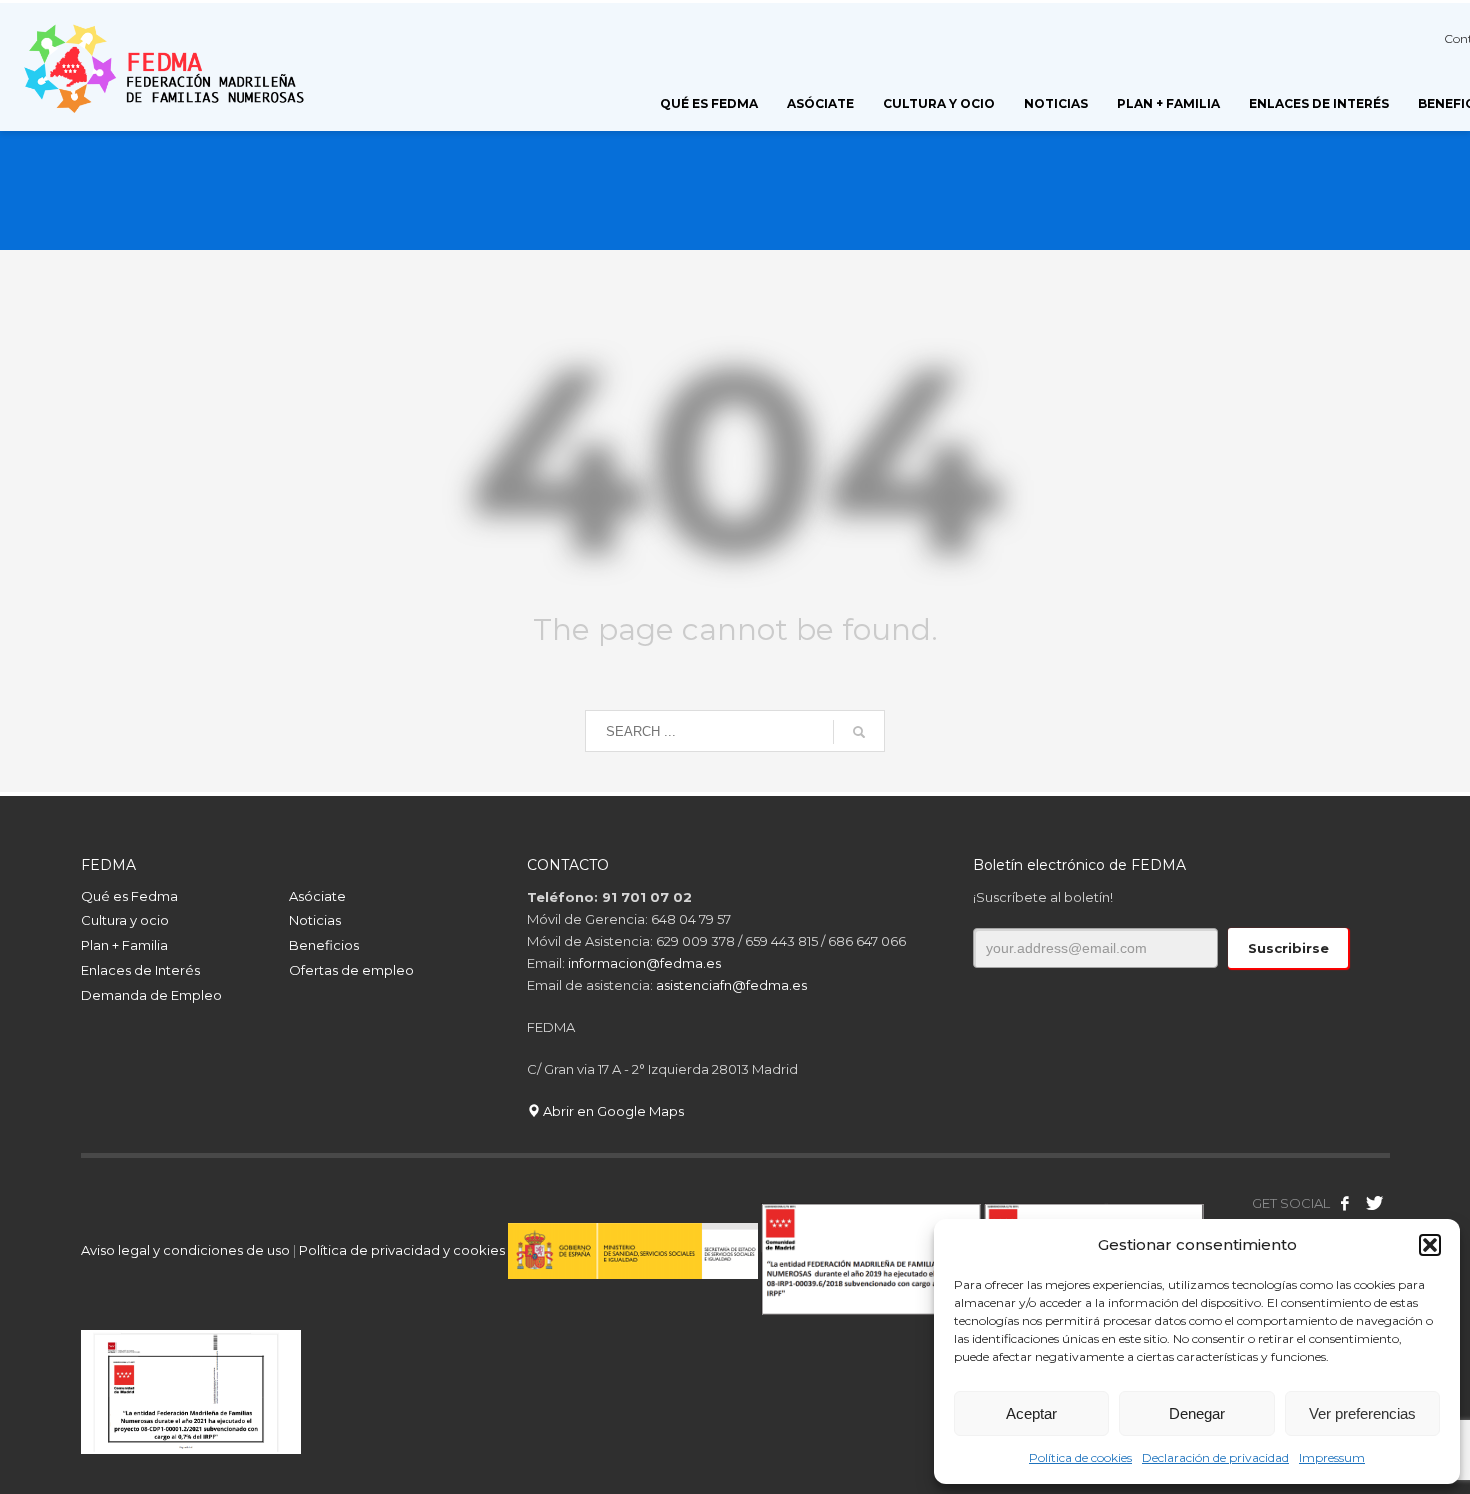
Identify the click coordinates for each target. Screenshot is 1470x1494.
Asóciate (317, 896)
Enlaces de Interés (140, 970)
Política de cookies (1080, 1457)
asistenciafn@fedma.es (731, 985)
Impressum (1332, 1457)
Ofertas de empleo (351, 970)
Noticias (315, 920)
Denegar (1197, 1413)
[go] (859, 732)
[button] (1430, 1245)
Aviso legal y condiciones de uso (185, 1250)
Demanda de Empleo (151, 995)
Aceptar (1031, 1413)
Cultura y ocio (125, 920)
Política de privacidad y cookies (403, 1250)
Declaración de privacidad (1215, 1457)
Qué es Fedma (129, 896)
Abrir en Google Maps (612, 1111)
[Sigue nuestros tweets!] (1375, 1203)
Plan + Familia (124, 945)
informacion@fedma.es (644, 963)
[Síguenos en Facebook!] (1345, 1203)
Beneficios (324, 945)
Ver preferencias (1362, 1413)
